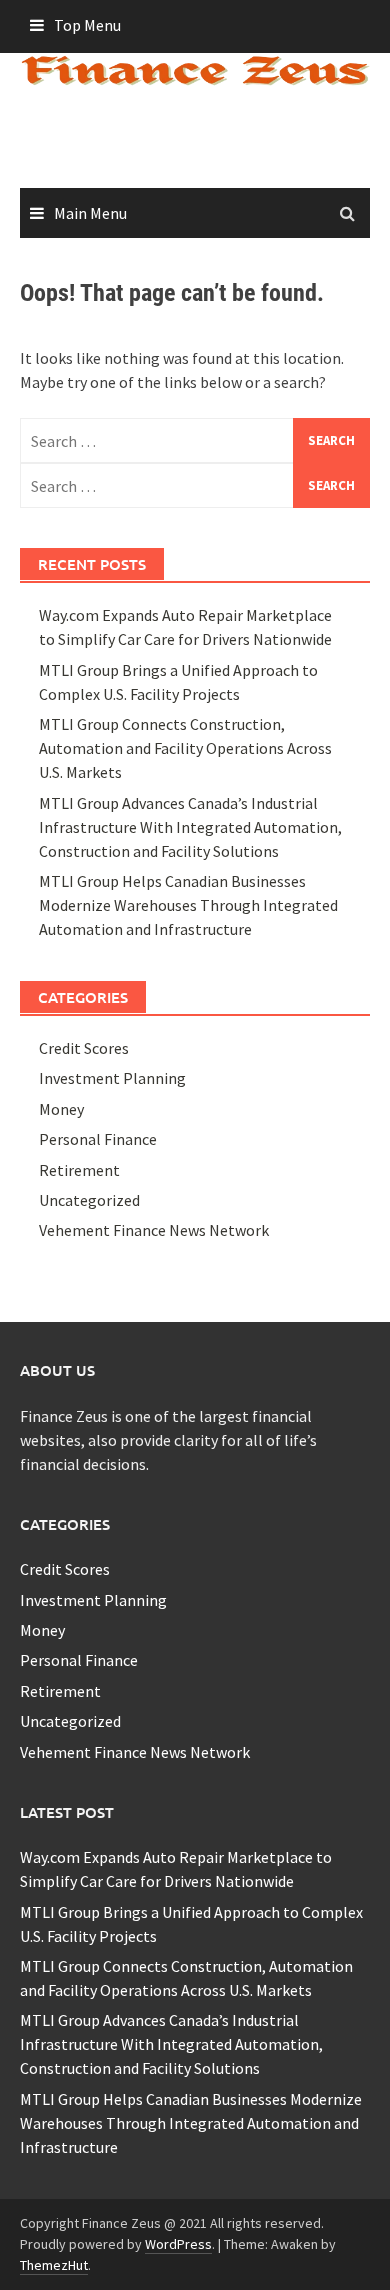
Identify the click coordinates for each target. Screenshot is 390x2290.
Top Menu (87, 25)
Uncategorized (89, 1200)
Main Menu (90, 213)
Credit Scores (84, 1048)
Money (61, 1109)
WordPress (178, 2244)
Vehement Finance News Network (154, 1230)
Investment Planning (112, 1078)
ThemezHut (54, 2265)
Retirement (79, 1170)
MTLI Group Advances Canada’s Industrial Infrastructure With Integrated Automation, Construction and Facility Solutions (190, 827)
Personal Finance (98, 1139)
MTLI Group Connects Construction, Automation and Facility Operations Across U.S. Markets (185, 748)
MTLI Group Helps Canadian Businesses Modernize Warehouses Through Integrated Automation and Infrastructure (188, 905)
